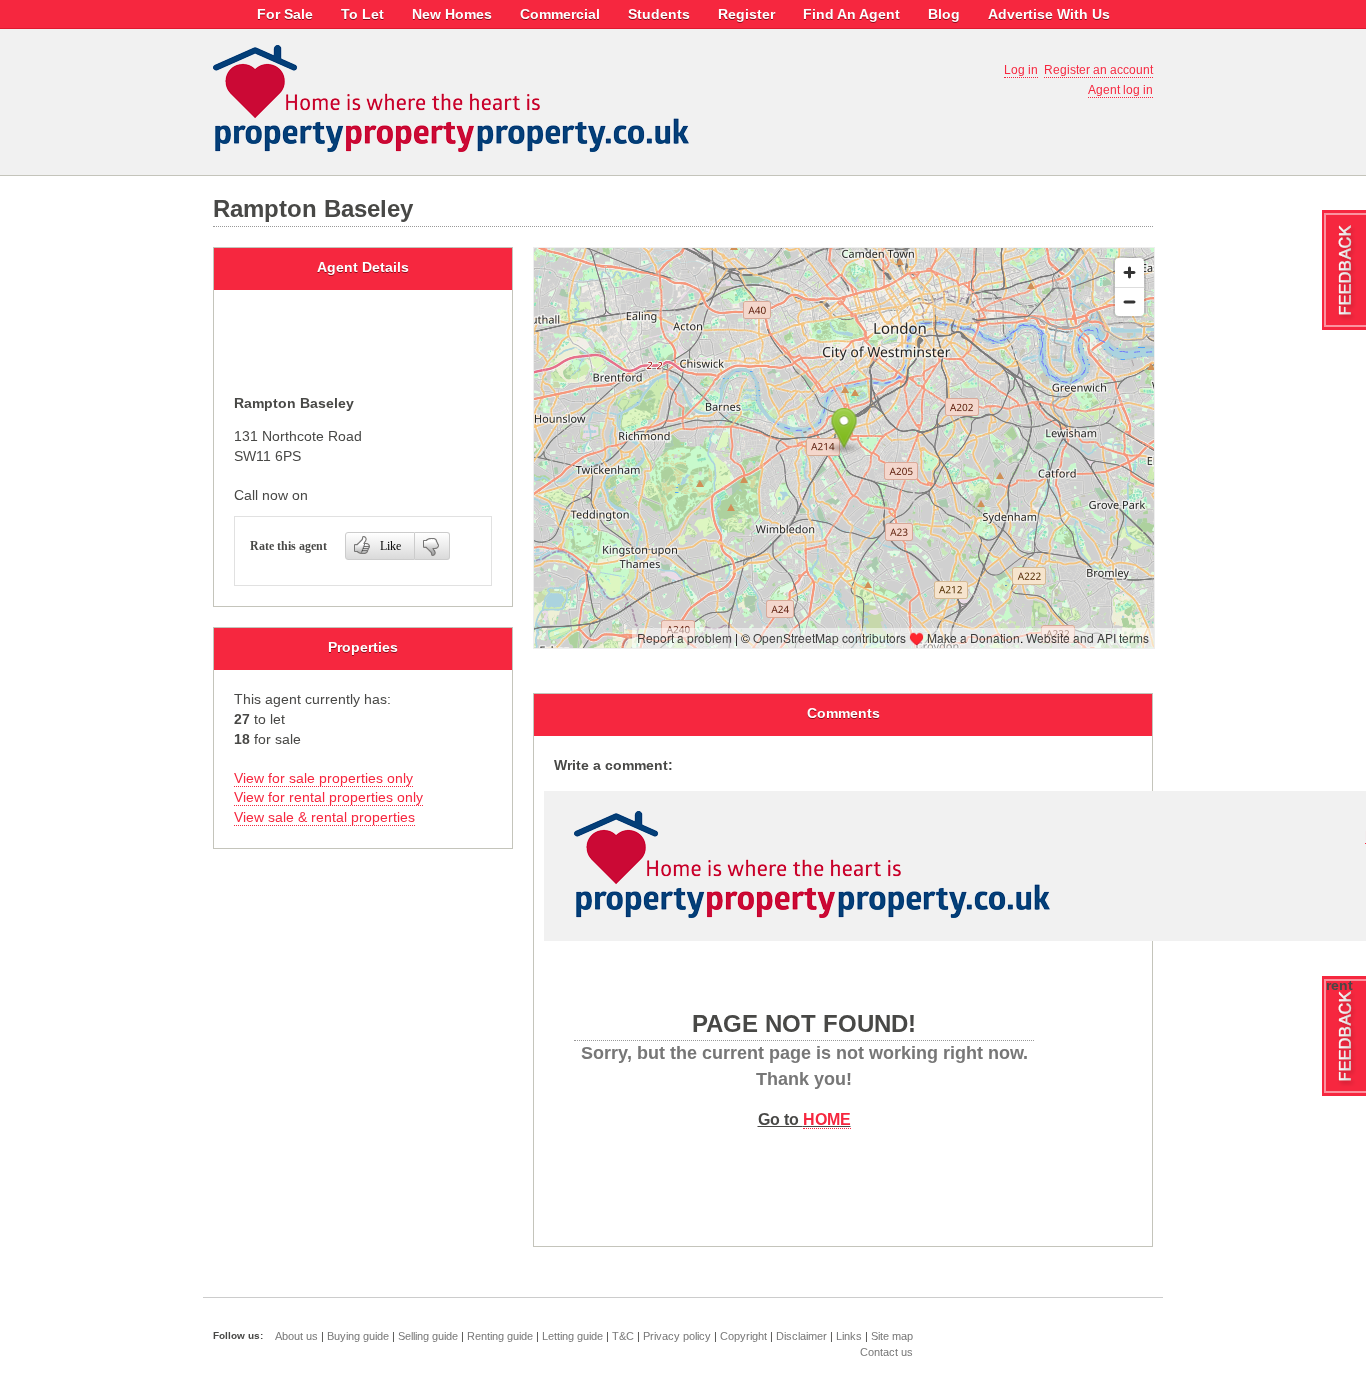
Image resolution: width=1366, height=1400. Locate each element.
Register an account (1098, 70)
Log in (1021, 70)
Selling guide (428, 1336)
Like (390, 546)
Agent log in (1120, 90)
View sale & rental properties (324, 817)
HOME (827, 1119)
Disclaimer (801, 1336)
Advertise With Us (1049, 14)
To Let (362, 14)
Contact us (886, 1352)
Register (746, 14)
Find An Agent (851, 14)
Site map (892, 1336)
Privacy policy (677, 1336)
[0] (432, 546)
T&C (623, 1336)
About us (296, 1336)
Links (849, 1336)
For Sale (285, 14)
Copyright (743, 1336)
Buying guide (358, 1336)
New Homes (452, 14)
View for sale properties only (323, 778)
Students (659, 14)
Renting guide (500, 1336)
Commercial (560, 14)
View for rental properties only (328, 797)
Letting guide (572, 1336)
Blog (944, 14)
